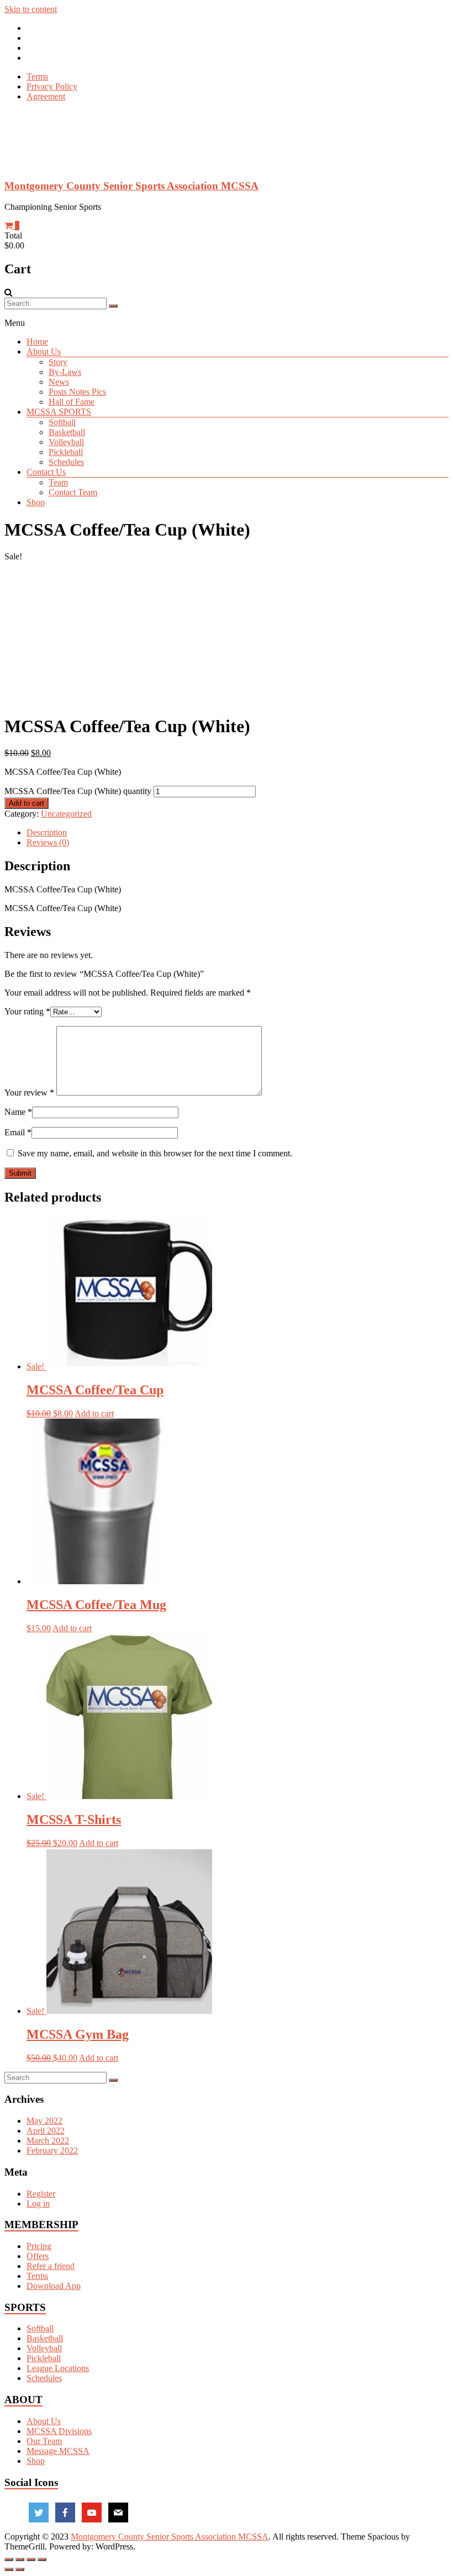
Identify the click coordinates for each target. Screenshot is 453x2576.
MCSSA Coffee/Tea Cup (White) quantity (78, 791)
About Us (44, 351)
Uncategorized (66, 814)
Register (41, 2194)
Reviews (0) (48, 842)
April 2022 (46, 2131)
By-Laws (65, 372)
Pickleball (66, 452)
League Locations (58, 2368)
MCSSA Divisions (59, 2431)
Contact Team (73, 492)
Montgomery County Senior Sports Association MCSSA (131, 186)
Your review (29, 1093)
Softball (62, 422)
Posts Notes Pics (77, 392)
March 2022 (48, 2141)
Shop (36, 502)
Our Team (44, 2441)
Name (18, 1112)
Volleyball (66, 442)
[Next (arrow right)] (20, 2569)
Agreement (46, 96)
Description (47, 832)
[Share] (20, 2559)
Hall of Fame (72, 402)
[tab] (238, 833)
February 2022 (52, 2151)
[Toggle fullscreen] (31, 2559)
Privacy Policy (52, 86)
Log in (38, 2204)
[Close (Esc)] (9, 2559)
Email (18, 1132)
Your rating (27, 1011)
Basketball (67, 432)
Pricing (39, 2246)
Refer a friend (51, 2266)
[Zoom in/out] (42, 2559)
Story (58, 362)
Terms (37, 76)
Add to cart (27, 803)
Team (58, 482)
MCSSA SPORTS (59, 412)
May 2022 (44, 2121)
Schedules (66, 462)
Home (37, 342)
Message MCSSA (58, 2451)
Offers (38, 2256)
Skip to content (31, 9)
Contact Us (46, 472)
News (59, 382)
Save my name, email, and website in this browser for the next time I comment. (155, 1153)
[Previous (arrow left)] (9, 2569)
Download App (54, 2286)
